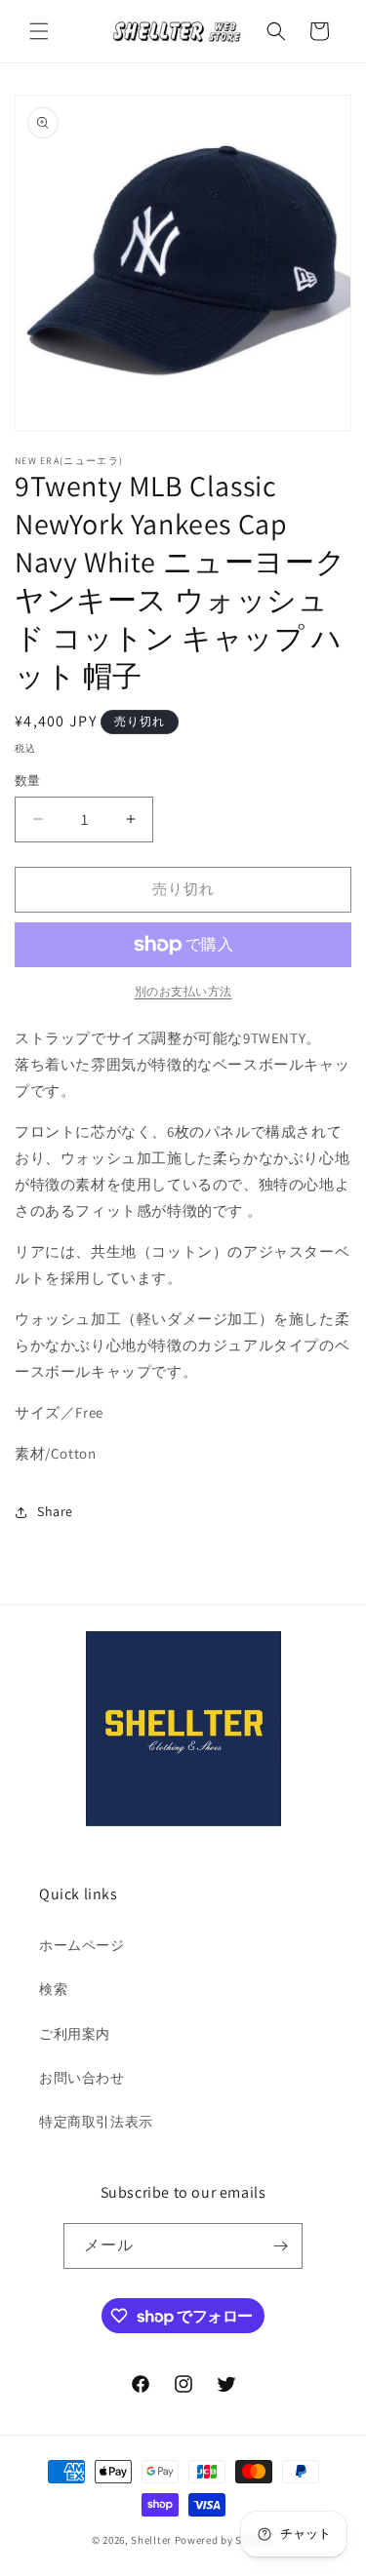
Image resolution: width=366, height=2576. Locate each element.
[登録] (280, 2246)
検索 (53, 1989)
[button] (39, 31)
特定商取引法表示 (96, 2122)
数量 (28, 781)
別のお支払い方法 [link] (183, 991)
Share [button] (55, 1511)
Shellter (151, 2540)
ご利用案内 (75, 2034)
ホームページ (82, 1945)
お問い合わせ (82, 2078)
